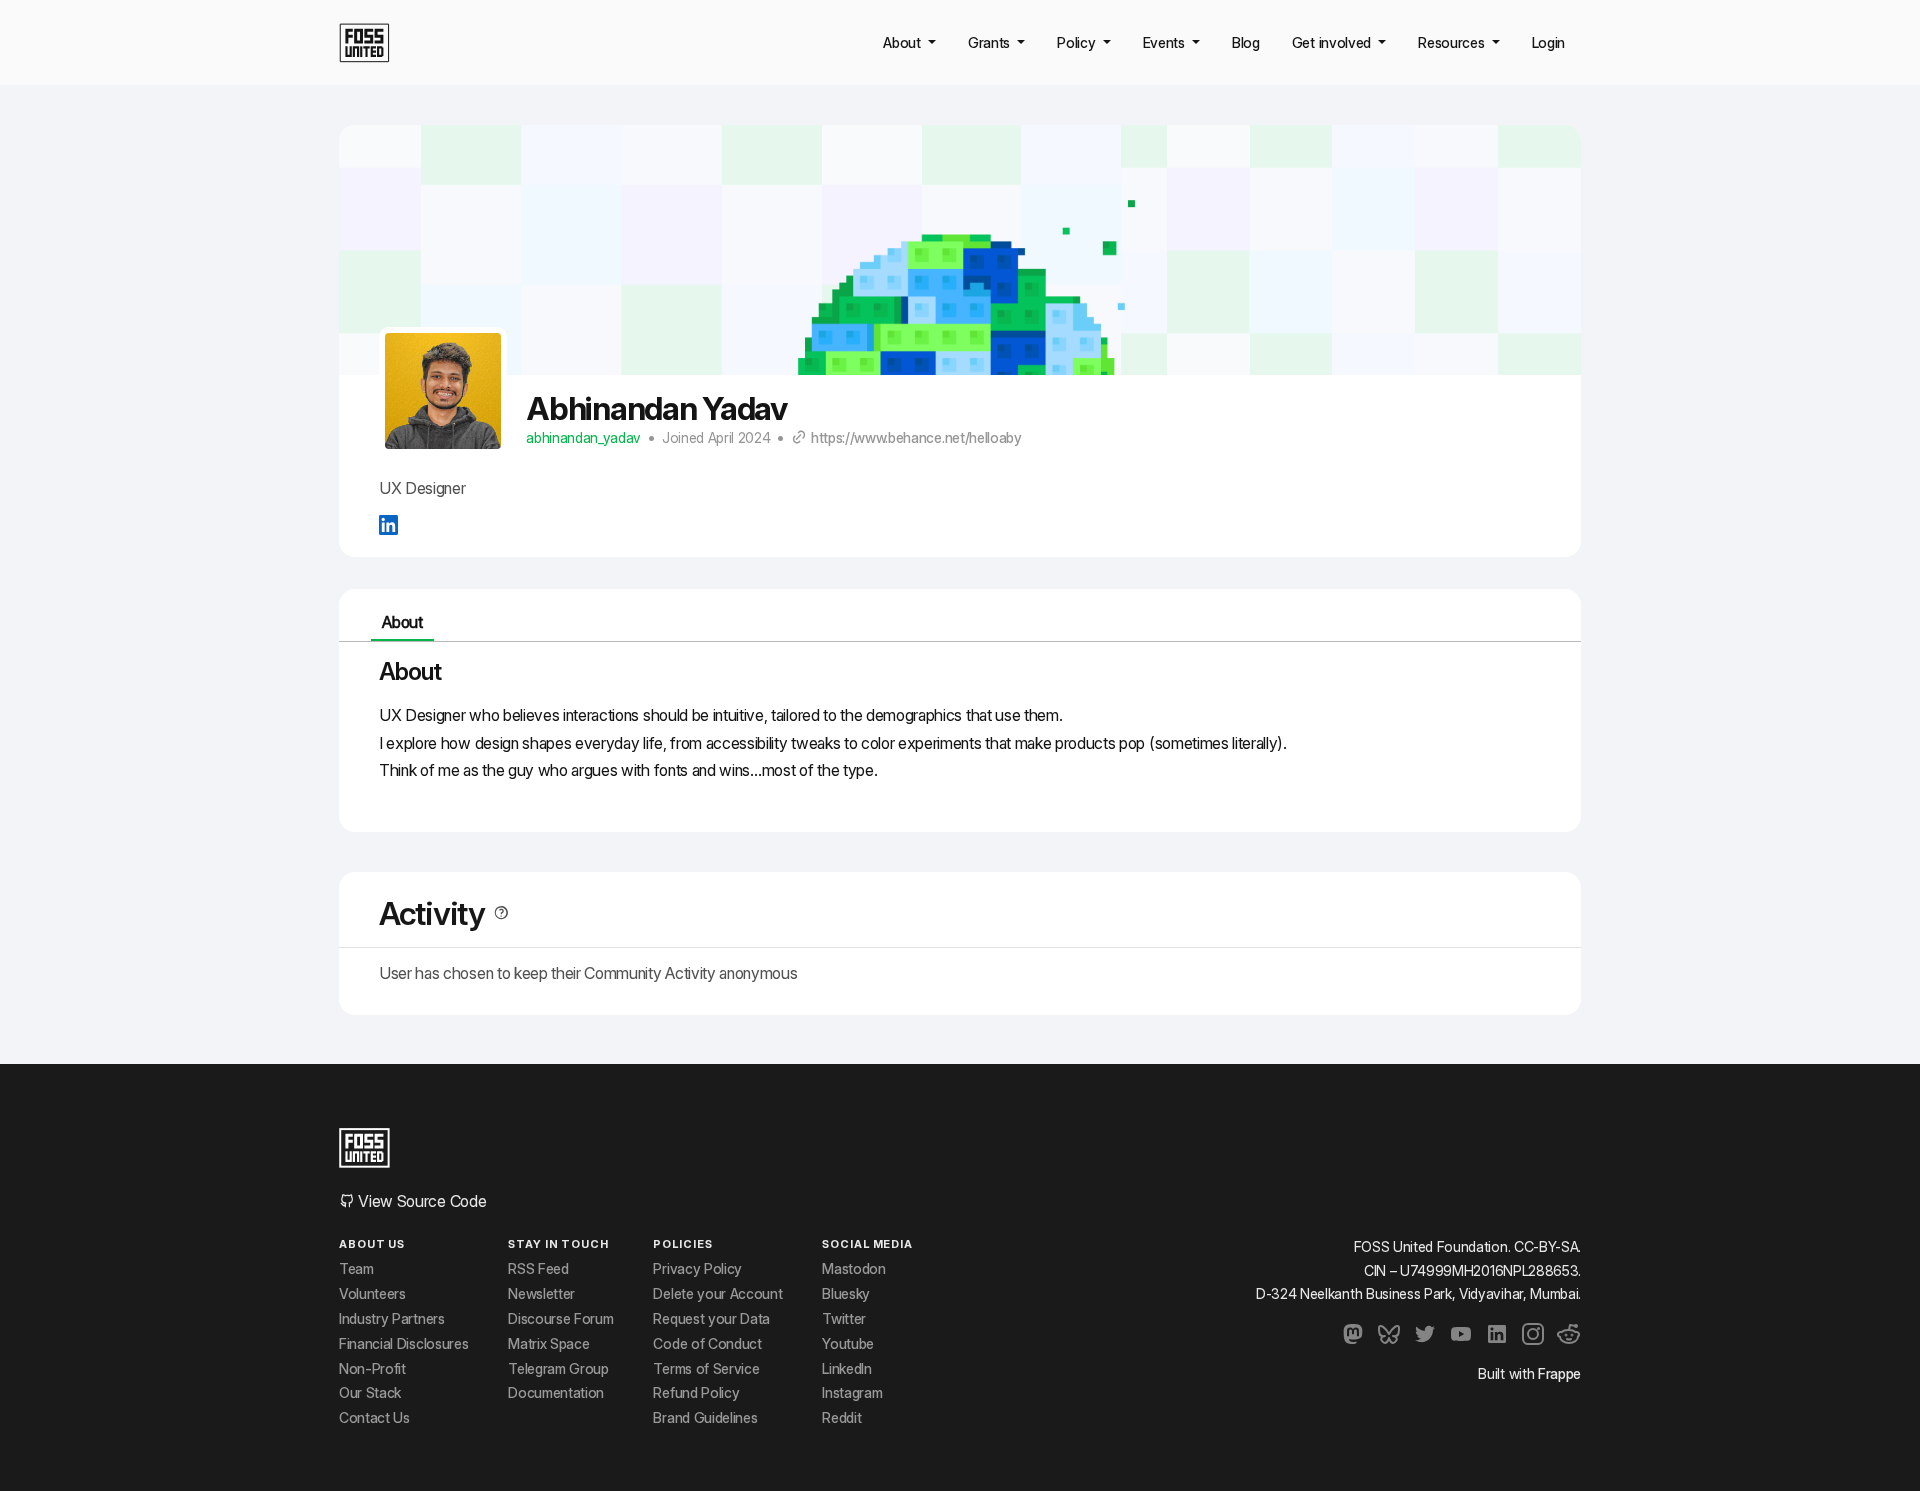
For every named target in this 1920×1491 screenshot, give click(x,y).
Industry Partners (392, 1319)
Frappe (1559, 1373)
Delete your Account (717, 1294)
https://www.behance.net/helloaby (916, 438)
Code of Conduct (707, 1344)
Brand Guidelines (705, 1418)
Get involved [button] (1333, 42)
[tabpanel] (960, 729)
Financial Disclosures (403, 1344)
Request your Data (711, 1319)
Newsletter (541, 1294)
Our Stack (370, 1393)
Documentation (556, 1393)
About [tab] (402, 622)
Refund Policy (696, 1393)
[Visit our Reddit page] (1569, 1334)
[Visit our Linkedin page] (1497, 1334)
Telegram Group (558, 1369)
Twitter (844, 1319)
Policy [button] (1078, 42)
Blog (1246, 42)
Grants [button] (991, 42)
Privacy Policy (697, 1269)
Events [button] (1166, 42)
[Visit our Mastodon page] (1353, 1334)
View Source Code (420, 1201)
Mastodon (853, 1269)
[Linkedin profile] (388, 523)
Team (356, 1269)
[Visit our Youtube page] (1461, 1334)
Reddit (841, 1418)
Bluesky (846, 1294)
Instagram (852, 1393)
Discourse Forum (560, 1319)
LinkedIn (846, 1369)
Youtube (848, 1344)
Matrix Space (548, 1344)
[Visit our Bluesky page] (1389, 1334)
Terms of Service (706, 1369)
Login (1548, 42)
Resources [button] (1453, 42)
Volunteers (372, 1294)
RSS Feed (538, 1269)
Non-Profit (372, 1369)
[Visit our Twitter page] (1425, 1334)
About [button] (903, 42)
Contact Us (374, 1418)
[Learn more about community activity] (497, 913)
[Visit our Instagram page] (1533, 1334)
